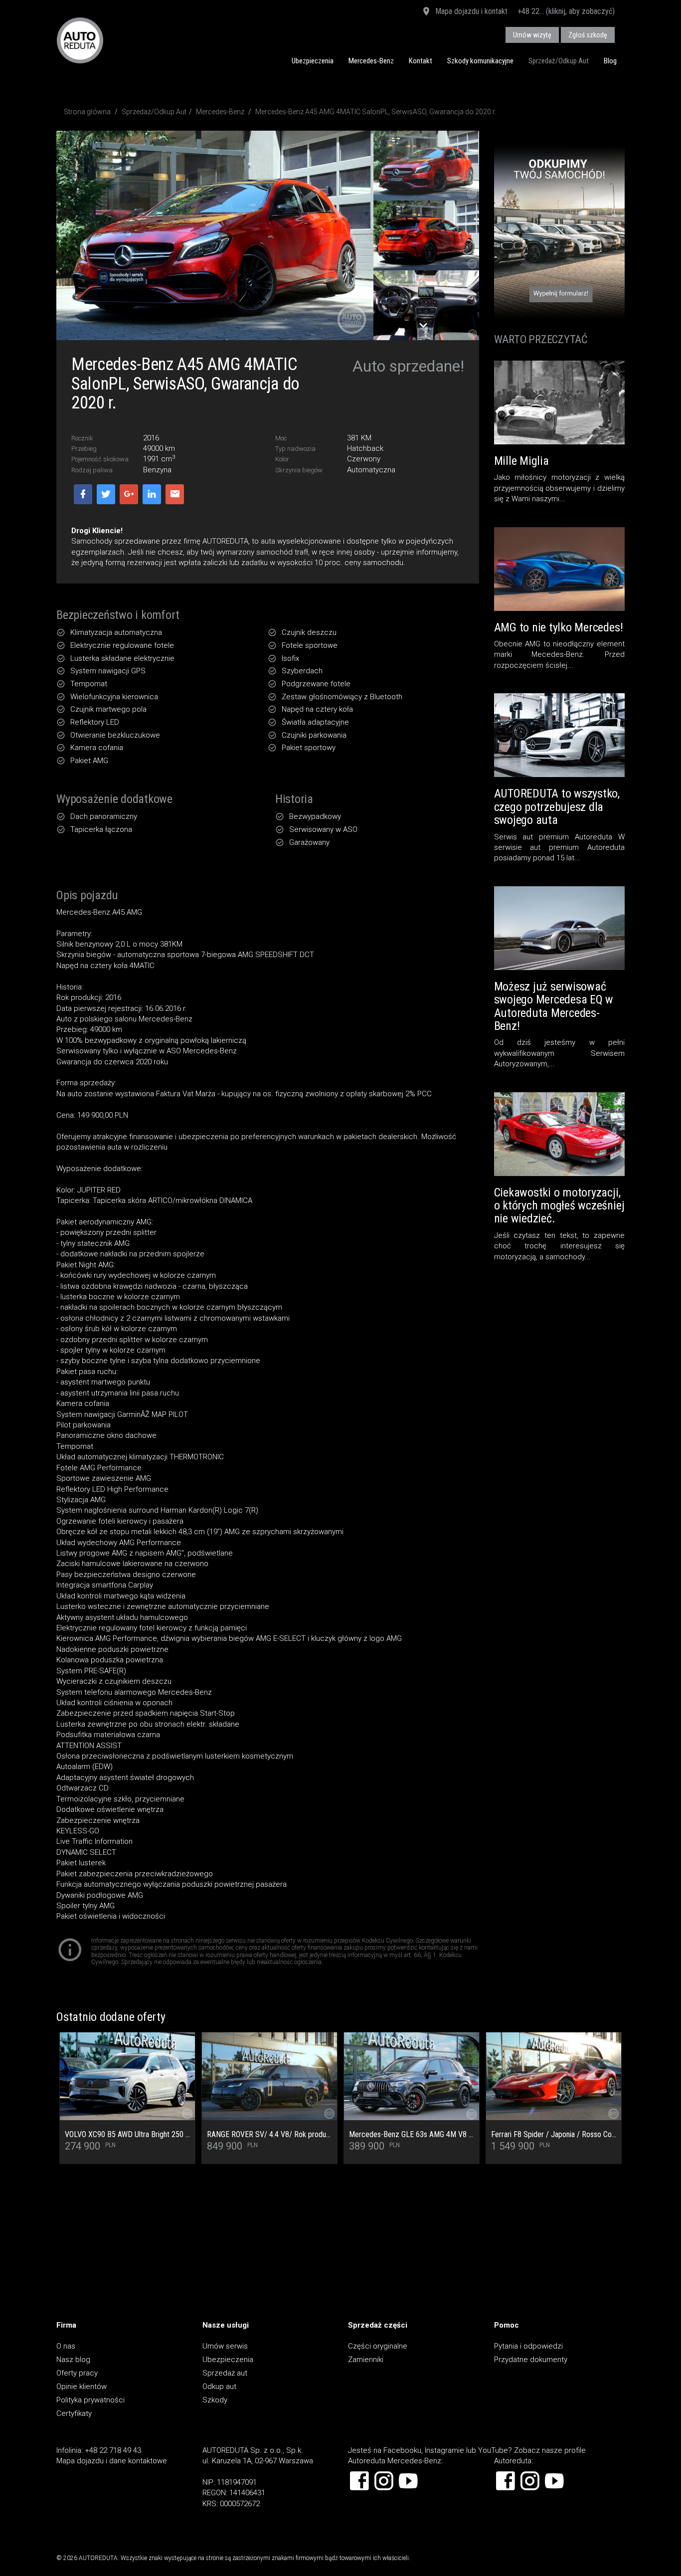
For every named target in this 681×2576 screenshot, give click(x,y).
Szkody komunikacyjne (480, 61)
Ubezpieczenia (313, 61)
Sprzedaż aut (225, 2373)
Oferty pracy (77, 2373)
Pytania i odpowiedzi (528, 2346)
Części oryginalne (378, 2346)
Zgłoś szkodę (588, 35)
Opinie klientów (82, 2386)
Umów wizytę (532, 35)
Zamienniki (366, 2360)
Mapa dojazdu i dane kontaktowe (112, 2461)
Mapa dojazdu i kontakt (470, 11)
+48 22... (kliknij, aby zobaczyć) (566, 11)
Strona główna (87, 112)
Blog (610, 61)
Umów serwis (225, 2346)
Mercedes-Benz (371, 61)
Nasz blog (73, 2360)
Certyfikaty (74, 2413)
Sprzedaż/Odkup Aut (559, 61)
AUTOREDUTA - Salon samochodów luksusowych (80, 40)
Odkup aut (219, 2386)
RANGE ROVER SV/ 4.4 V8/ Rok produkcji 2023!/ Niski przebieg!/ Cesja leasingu (269, 2135)
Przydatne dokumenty (531, 2360)
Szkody (215, 2400)
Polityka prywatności (90, 2400)
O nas (66, 2346)
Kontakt (421, 61)
